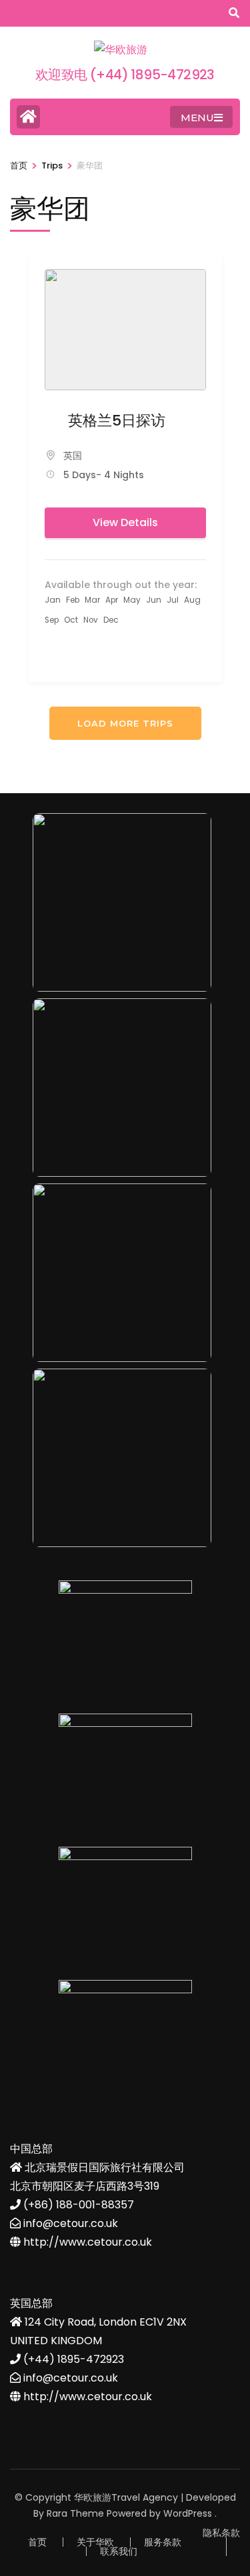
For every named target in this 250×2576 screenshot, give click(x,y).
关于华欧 (95, 2542)
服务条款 (163, 2542)
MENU (197, 118)
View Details (125, 522)
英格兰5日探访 (117, 421)
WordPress (188, 2513)
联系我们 (119, 2551)
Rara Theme (75, 2513)
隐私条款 (221, 2533)
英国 (73, 456)
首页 (37, 2542)
